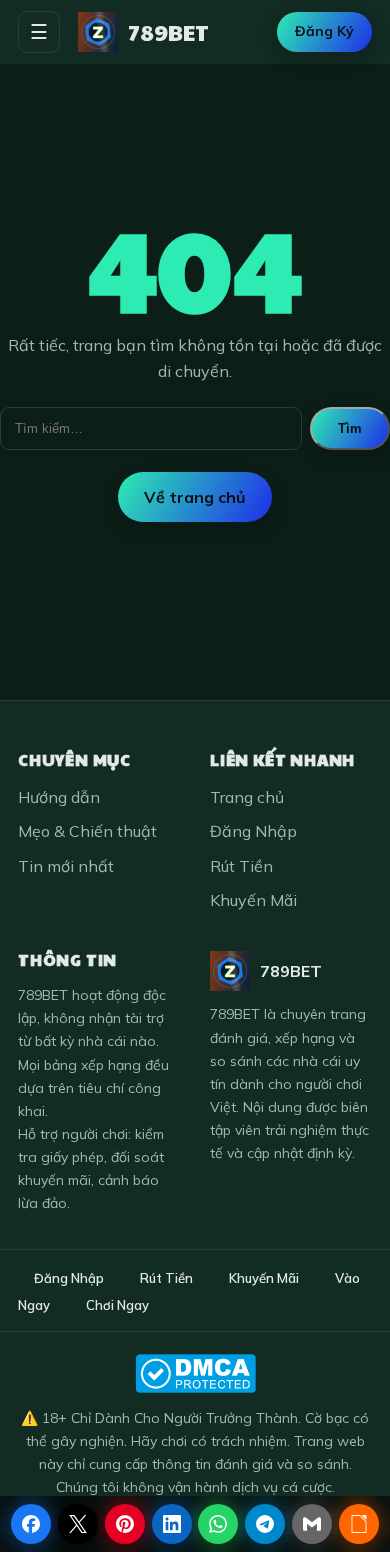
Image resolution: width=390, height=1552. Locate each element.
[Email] (312, 1524)
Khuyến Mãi (253, 900)
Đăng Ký (324, 31)
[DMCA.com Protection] (195, 1373)
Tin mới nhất (66, 866)
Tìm (350, 428)
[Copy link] (359, 1524)
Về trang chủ (195, 497)
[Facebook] (31, 1524)
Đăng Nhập (253, 831)
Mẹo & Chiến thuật (87, 831)
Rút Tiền (241, 866)
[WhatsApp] (218, 1524)
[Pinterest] (125, 1524)
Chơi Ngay (117, 1305)
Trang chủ (247, 797)
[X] (78, 1524)
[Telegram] (265, 1524)
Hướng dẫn (59, 797)
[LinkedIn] (172, 1524)
